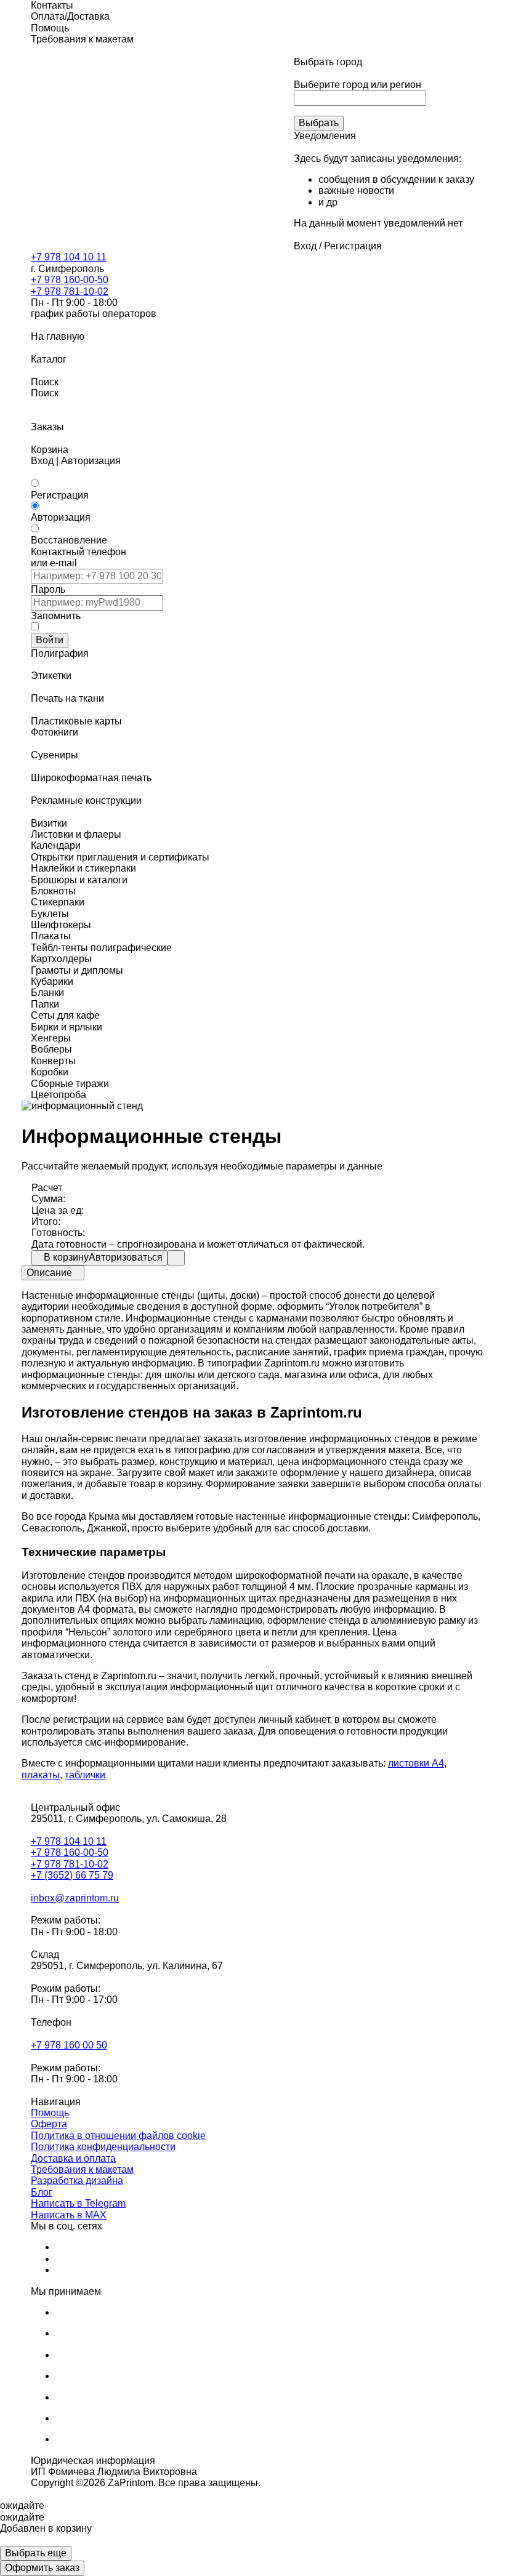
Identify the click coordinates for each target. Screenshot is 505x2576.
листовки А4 (416, 1763)
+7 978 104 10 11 (69, 257)
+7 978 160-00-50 (70, 280)
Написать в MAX (69, 2215)
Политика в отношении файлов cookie (118, 2136)
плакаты (41, 1775)
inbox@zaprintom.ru (75, 1898)
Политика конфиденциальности (103, 2147)
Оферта (49, 2124)
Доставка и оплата (73, 2158)
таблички (85, 1775)
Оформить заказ (42, 2568)
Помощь (50, 2113)
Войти (50, 640)
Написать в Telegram (78, 2203)
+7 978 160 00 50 (69, 2045)
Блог (42, 2192)
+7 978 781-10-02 (70, 291)
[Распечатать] (176, 1258)
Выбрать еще (36, 2553)
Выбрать (319, 123)
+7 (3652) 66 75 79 (72, 1875)
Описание (49, 1273)
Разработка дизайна (77, 2181)
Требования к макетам (82, 2169)
